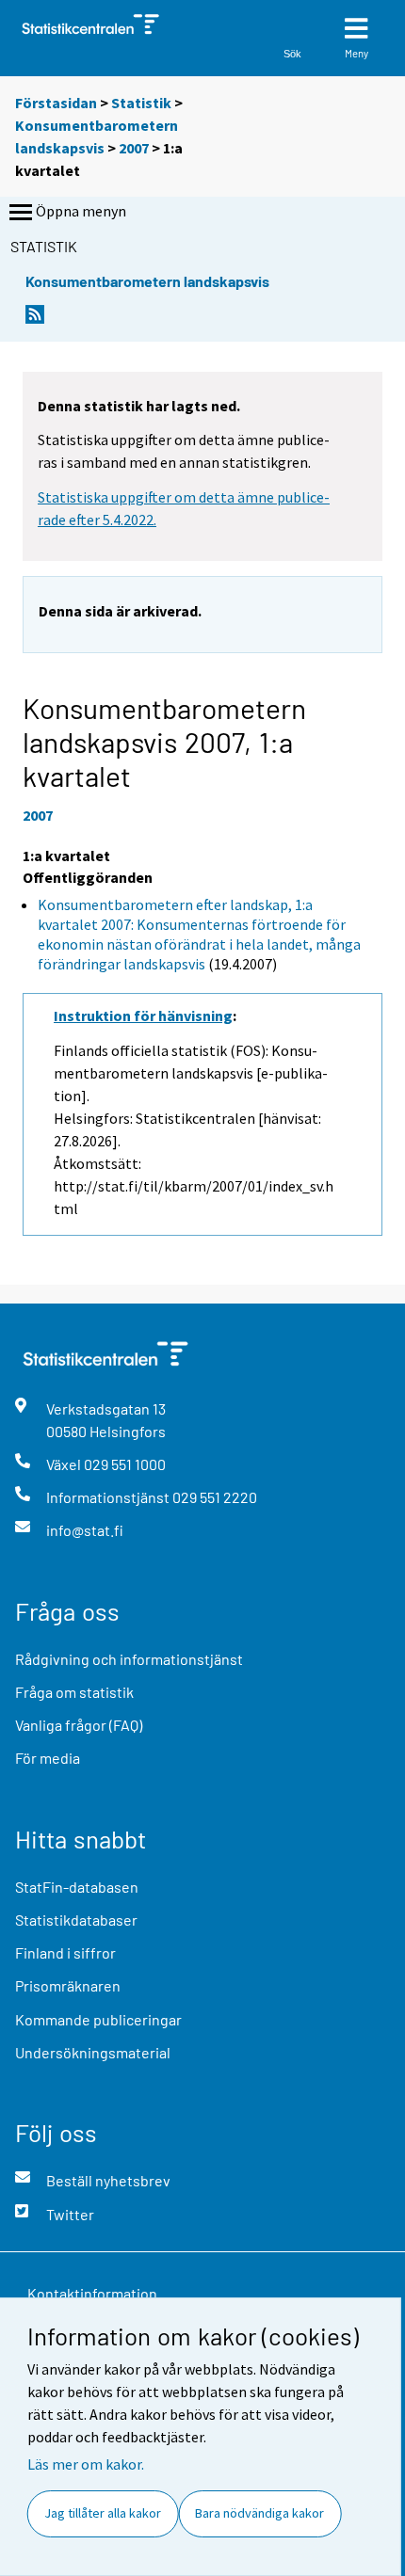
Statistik (141, 103)
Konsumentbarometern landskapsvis (147, 281)
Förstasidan (56, 103)
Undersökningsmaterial (93, 2052)
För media (48, 1758)
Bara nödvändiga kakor (259, 2513)
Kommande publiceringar (98, 2019)
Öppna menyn (81, 211)
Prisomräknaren (68, 1985)
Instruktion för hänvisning (143, 1016)
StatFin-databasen (77, 1887)
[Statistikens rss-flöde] (35, 320)
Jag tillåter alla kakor (103, 2513)
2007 (134, 148)
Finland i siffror (65, 1952)
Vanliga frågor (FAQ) (79, 1725)
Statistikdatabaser (76, 1920)
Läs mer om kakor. (86, 2464)
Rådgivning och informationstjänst (129, 1659)
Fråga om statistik (74, 1692)
